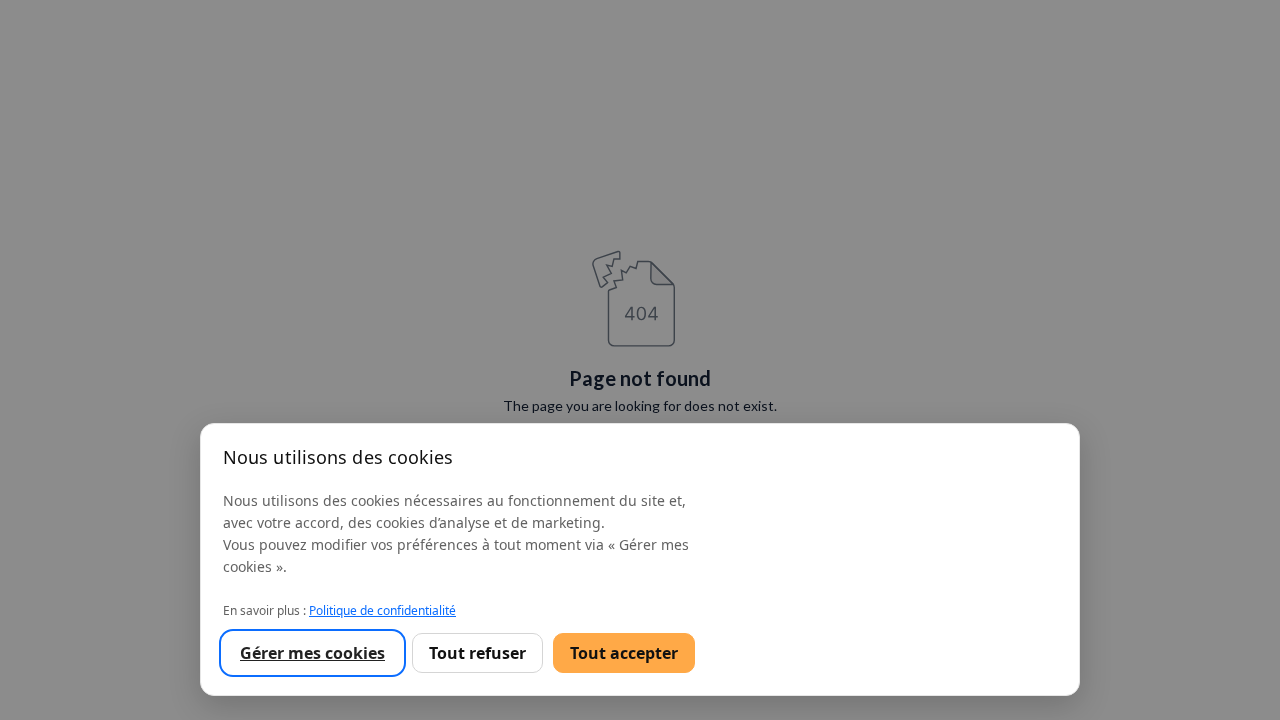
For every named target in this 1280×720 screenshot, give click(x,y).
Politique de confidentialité (382, 610)
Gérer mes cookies (312, 653)
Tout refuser (477, 653)
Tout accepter (624, 653)
